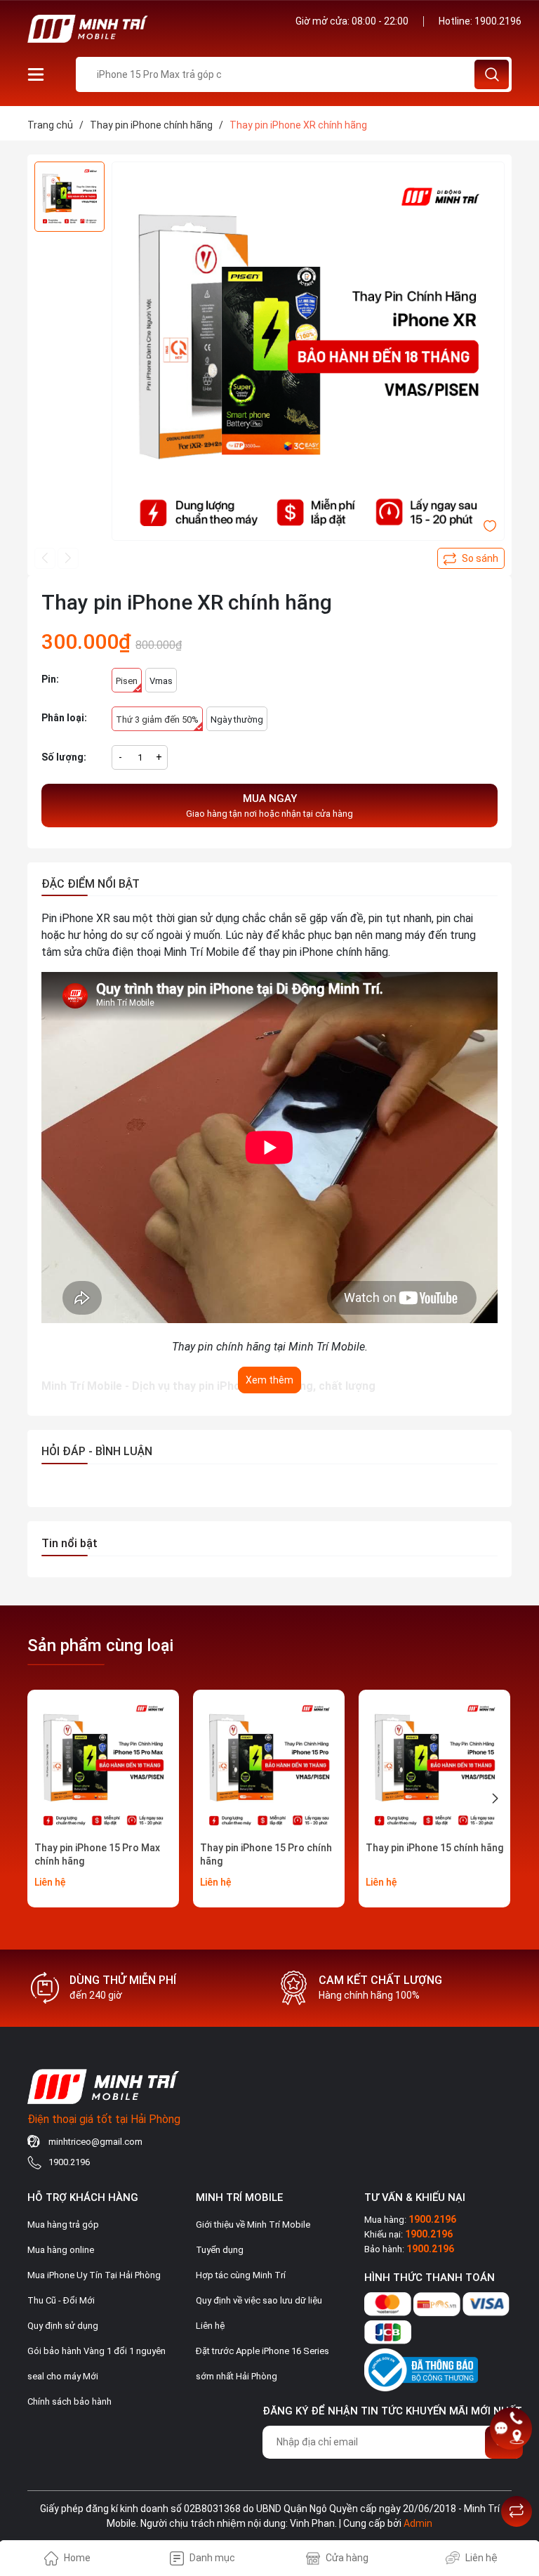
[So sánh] (517, 2511)
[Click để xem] (308, 358)
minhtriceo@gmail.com (95, 2142)
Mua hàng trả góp (63, 2225)
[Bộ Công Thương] (421, 2367)
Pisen (127, 681)
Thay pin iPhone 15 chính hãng (434, 1848)
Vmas (161, 681)
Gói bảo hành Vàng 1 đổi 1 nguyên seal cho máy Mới (97, 2364)
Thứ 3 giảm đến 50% (157, 719)
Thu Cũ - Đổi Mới (61, 2300)
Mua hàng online (61, 2250)
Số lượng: (64, 757)
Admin (418, 2523)
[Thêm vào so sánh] (471, 558)
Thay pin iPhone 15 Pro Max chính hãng (97, 1855)
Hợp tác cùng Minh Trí (241, 2275)
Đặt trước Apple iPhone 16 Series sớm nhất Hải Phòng (262, 2364)
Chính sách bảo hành (69, 2401)
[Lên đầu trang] (517, 2476)
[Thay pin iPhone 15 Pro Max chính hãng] (103, 1766)
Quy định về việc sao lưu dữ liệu (259, 2300)
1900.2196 (498, 21)
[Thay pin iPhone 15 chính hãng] (434, 1766)
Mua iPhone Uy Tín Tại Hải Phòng (94, 2275)
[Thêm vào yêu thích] (490, 525)
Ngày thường (237, 719)
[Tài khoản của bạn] (36, 74)
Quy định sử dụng (63, 2326)
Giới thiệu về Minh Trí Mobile (253, 2225)
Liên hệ (210, 2326)
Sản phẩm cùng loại (100, 1645)
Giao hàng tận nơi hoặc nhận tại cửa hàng (269, 806)
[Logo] (143, 29)
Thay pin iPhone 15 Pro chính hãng (266, 1855)
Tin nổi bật (69, 1543)
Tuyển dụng (220, 2250)
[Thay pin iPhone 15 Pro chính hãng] (269, 1766)
